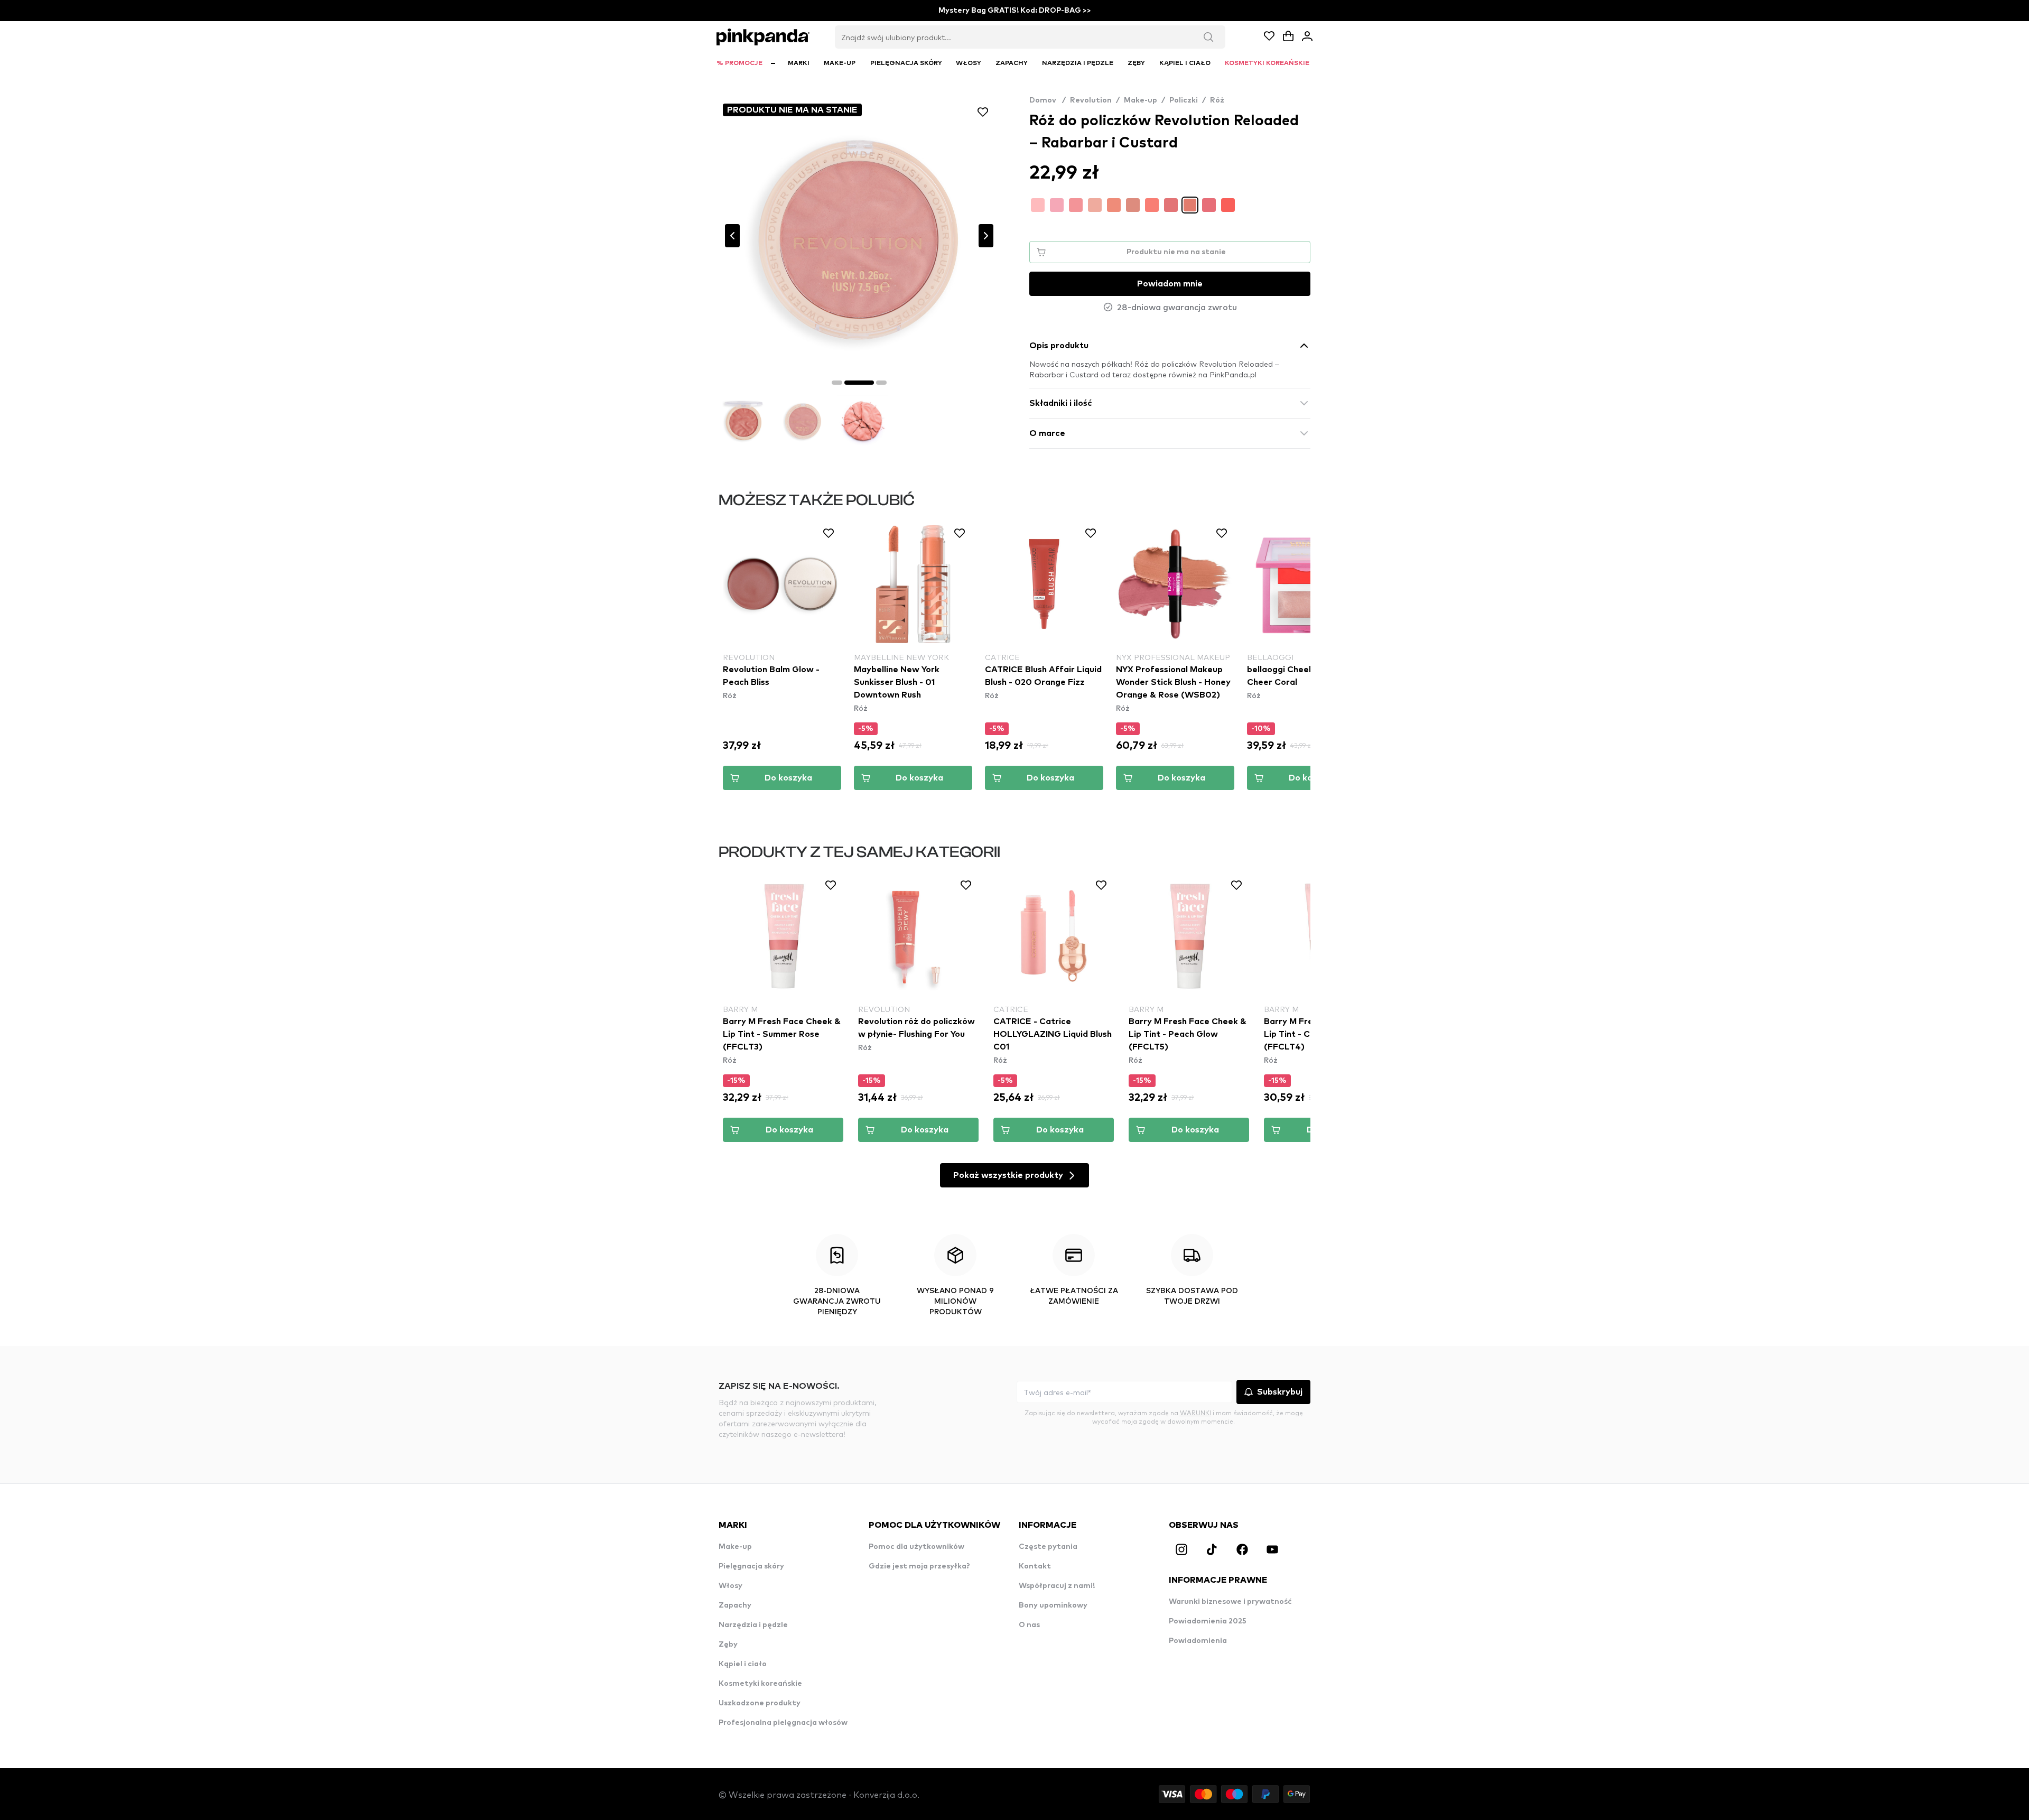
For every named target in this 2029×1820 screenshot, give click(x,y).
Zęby (728, 1645)
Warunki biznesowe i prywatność (1230, 1602)
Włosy (730, 1586)
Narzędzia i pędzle (753, 1625)
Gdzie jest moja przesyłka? (919, 1566)
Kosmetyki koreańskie (760, 1684)
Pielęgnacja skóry (751, 1566)
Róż (1217, 100)
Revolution (1091, 100)
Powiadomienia (1198, 1641)
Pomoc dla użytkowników (916, 1547)
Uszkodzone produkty (760, 1703)
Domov (1048, 100)
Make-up (1141, 100)
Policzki (1184, 100)
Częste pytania (1048, 1547)
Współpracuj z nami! (1057, 1586)
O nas (1029, 1625)
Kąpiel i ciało (743, 1664)
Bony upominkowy (1053, 1605)
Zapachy (735, 1605)
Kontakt (1035, 1566)
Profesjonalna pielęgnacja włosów (783, 1723)
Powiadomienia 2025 (1208, 1621)
